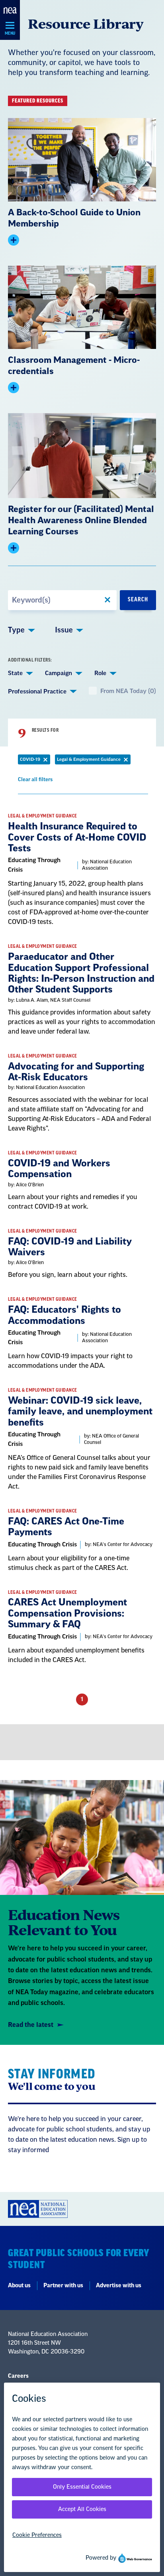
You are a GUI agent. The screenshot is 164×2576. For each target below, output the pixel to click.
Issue (64, 630)
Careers (18, 2376)
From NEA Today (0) (128, 691)
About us (19, 2286)
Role (100, 673)
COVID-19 (35, 761)
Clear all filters (35, 781)
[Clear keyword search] (107, 600)
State (15, 673)
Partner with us (63, 2286)
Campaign (59, 673)
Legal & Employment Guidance (94, 761)
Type (16, 630)
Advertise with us (119, 2286)
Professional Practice (37, 692)
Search (138, 600)
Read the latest (31, 2025)
